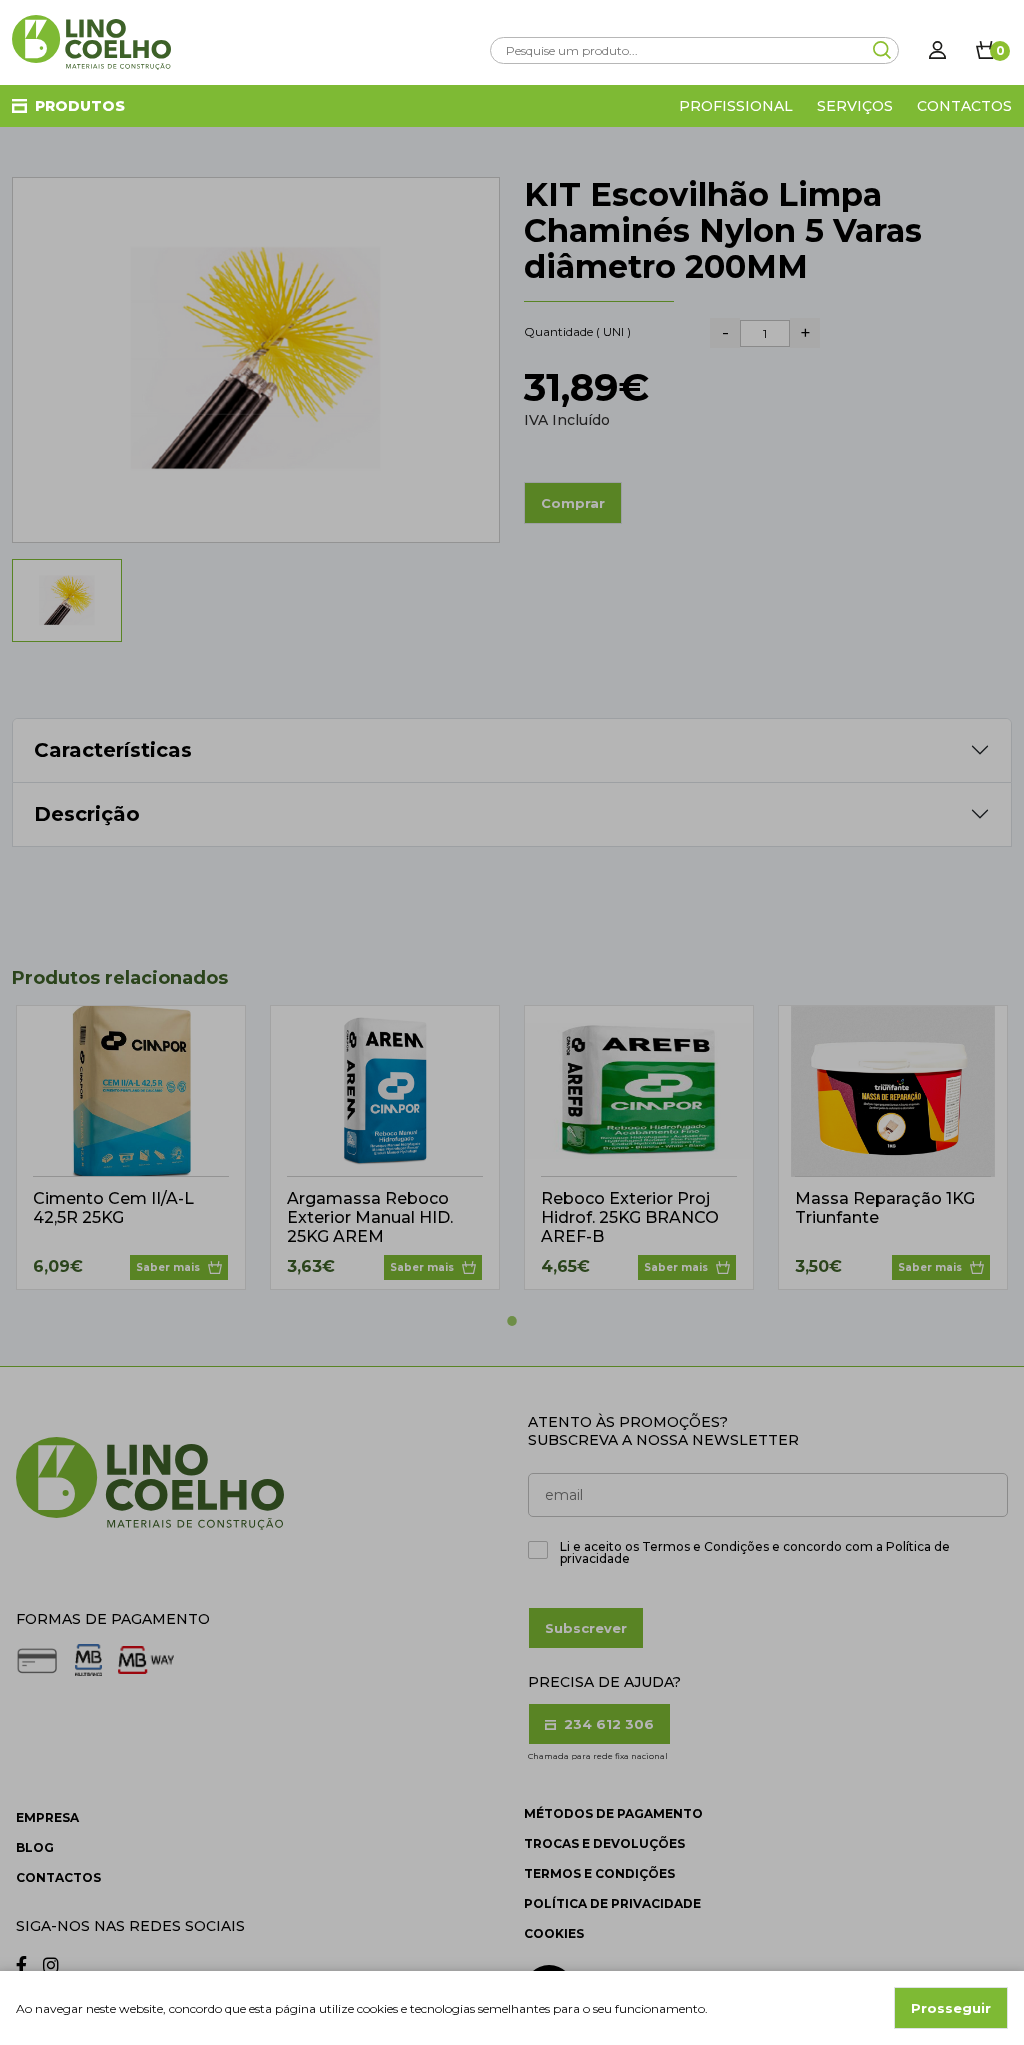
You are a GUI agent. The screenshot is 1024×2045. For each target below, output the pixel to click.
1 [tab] (512, 1321)
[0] (986, 50)
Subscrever (586, 1628)
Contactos (964, 106)
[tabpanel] (131, 1147)
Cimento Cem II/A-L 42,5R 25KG (113, 1208)
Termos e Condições (599, 1873)
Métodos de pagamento (613, 1813)
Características (113, 750)
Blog (35, 1847)
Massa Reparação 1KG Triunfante (885, 1208)
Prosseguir (951, 2008)
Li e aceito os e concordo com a (755, 1553)
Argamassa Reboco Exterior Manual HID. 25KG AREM (370, 1217)
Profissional (736, 106)
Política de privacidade (612, 1903)
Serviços (855, 106)
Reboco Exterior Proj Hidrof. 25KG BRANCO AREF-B (630, 1217)
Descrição (87, 814)
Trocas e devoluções (604, 1843)
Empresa (47, 1817)
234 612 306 (607, 1724)
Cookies (554, 1933)
